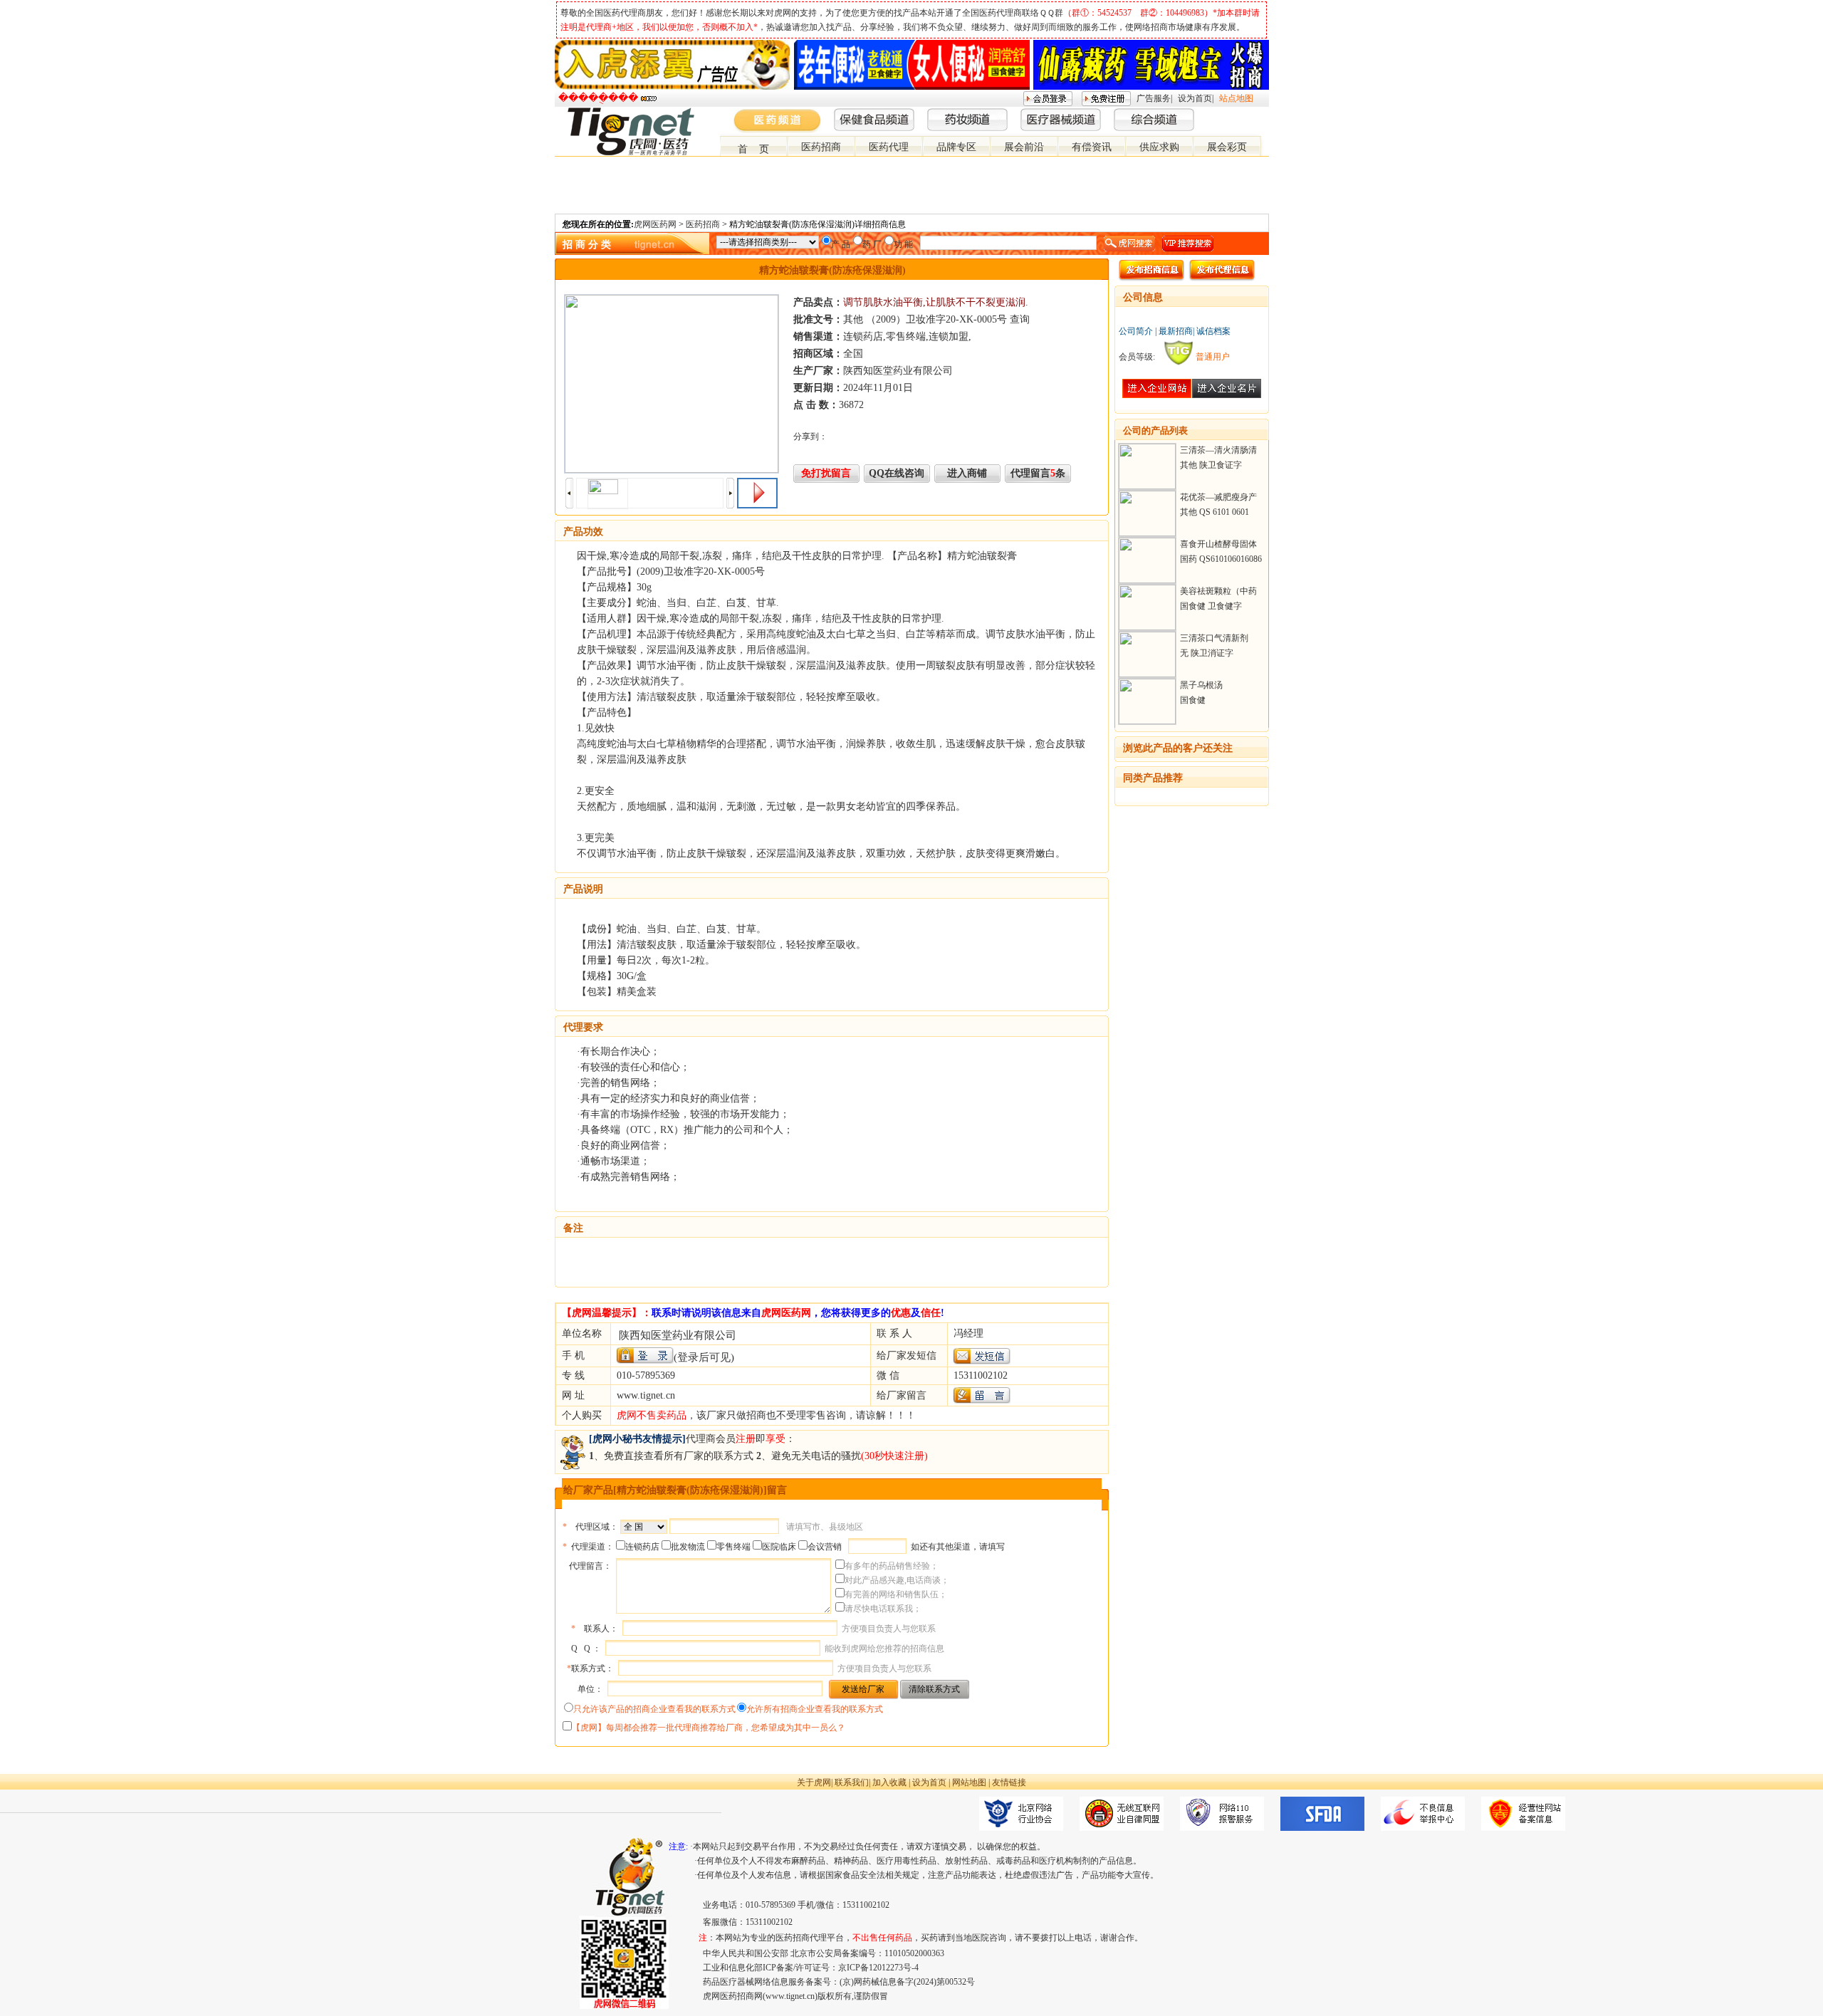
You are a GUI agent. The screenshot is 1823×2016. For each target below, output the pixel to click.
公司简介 (1136, 331)
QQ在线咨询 (897, 473)
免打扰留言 (826, 473)
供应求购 (1159, 147)
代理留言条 (1038, 473)
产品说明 (583, 889)
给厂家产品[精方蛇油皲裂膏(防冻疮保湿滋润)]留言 (675, 1490)
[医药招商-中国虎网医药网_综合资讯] (1263, 113)
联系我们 (852, 1782)
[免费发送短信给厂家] (982, 1361)
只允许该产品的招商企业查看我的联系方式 (654, 1709)
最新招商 (1176, 331)
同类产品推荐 (1153, 778)
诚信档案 (1213, 331)
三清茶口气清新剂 (1214, 638)
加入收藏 (889, 1782)
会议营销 (825, 1547)
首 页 (753, 149)
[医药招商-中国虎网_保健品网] (1240, 113)
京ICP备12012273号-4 (878, 1968)
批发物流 (688, 1547)
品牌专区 (956, 147)
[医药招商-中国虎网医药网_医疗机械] (1251, 113)
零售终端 (733, 1547)
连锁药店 (642, 1547)
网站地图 (969, 1782)
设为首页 (1195, 98)
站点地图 (1236, 98)
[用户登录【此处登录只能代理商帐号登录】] (645, 1356)
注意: (678, 1847)
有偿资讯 (1092, 147)
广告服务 (1154, 98)
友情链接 (1009, 1782)
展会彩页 (1227, 147)
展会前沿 (1024, 147)
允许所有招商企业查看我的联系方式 (815, 1709)
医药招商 (821, 147)
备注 (573, 1228)
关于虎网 (814, 1782)
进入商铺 (967, 473)
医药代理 (889, 147)
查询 (1020, 319)
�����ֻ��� (598, 98)
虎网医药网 (655, 224)
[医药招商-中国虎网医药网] (1228, 113)
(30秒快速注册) (894, 1456)
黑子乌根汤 (1201, 685)
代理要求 (583, 1027)
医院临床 (779, 1547)
